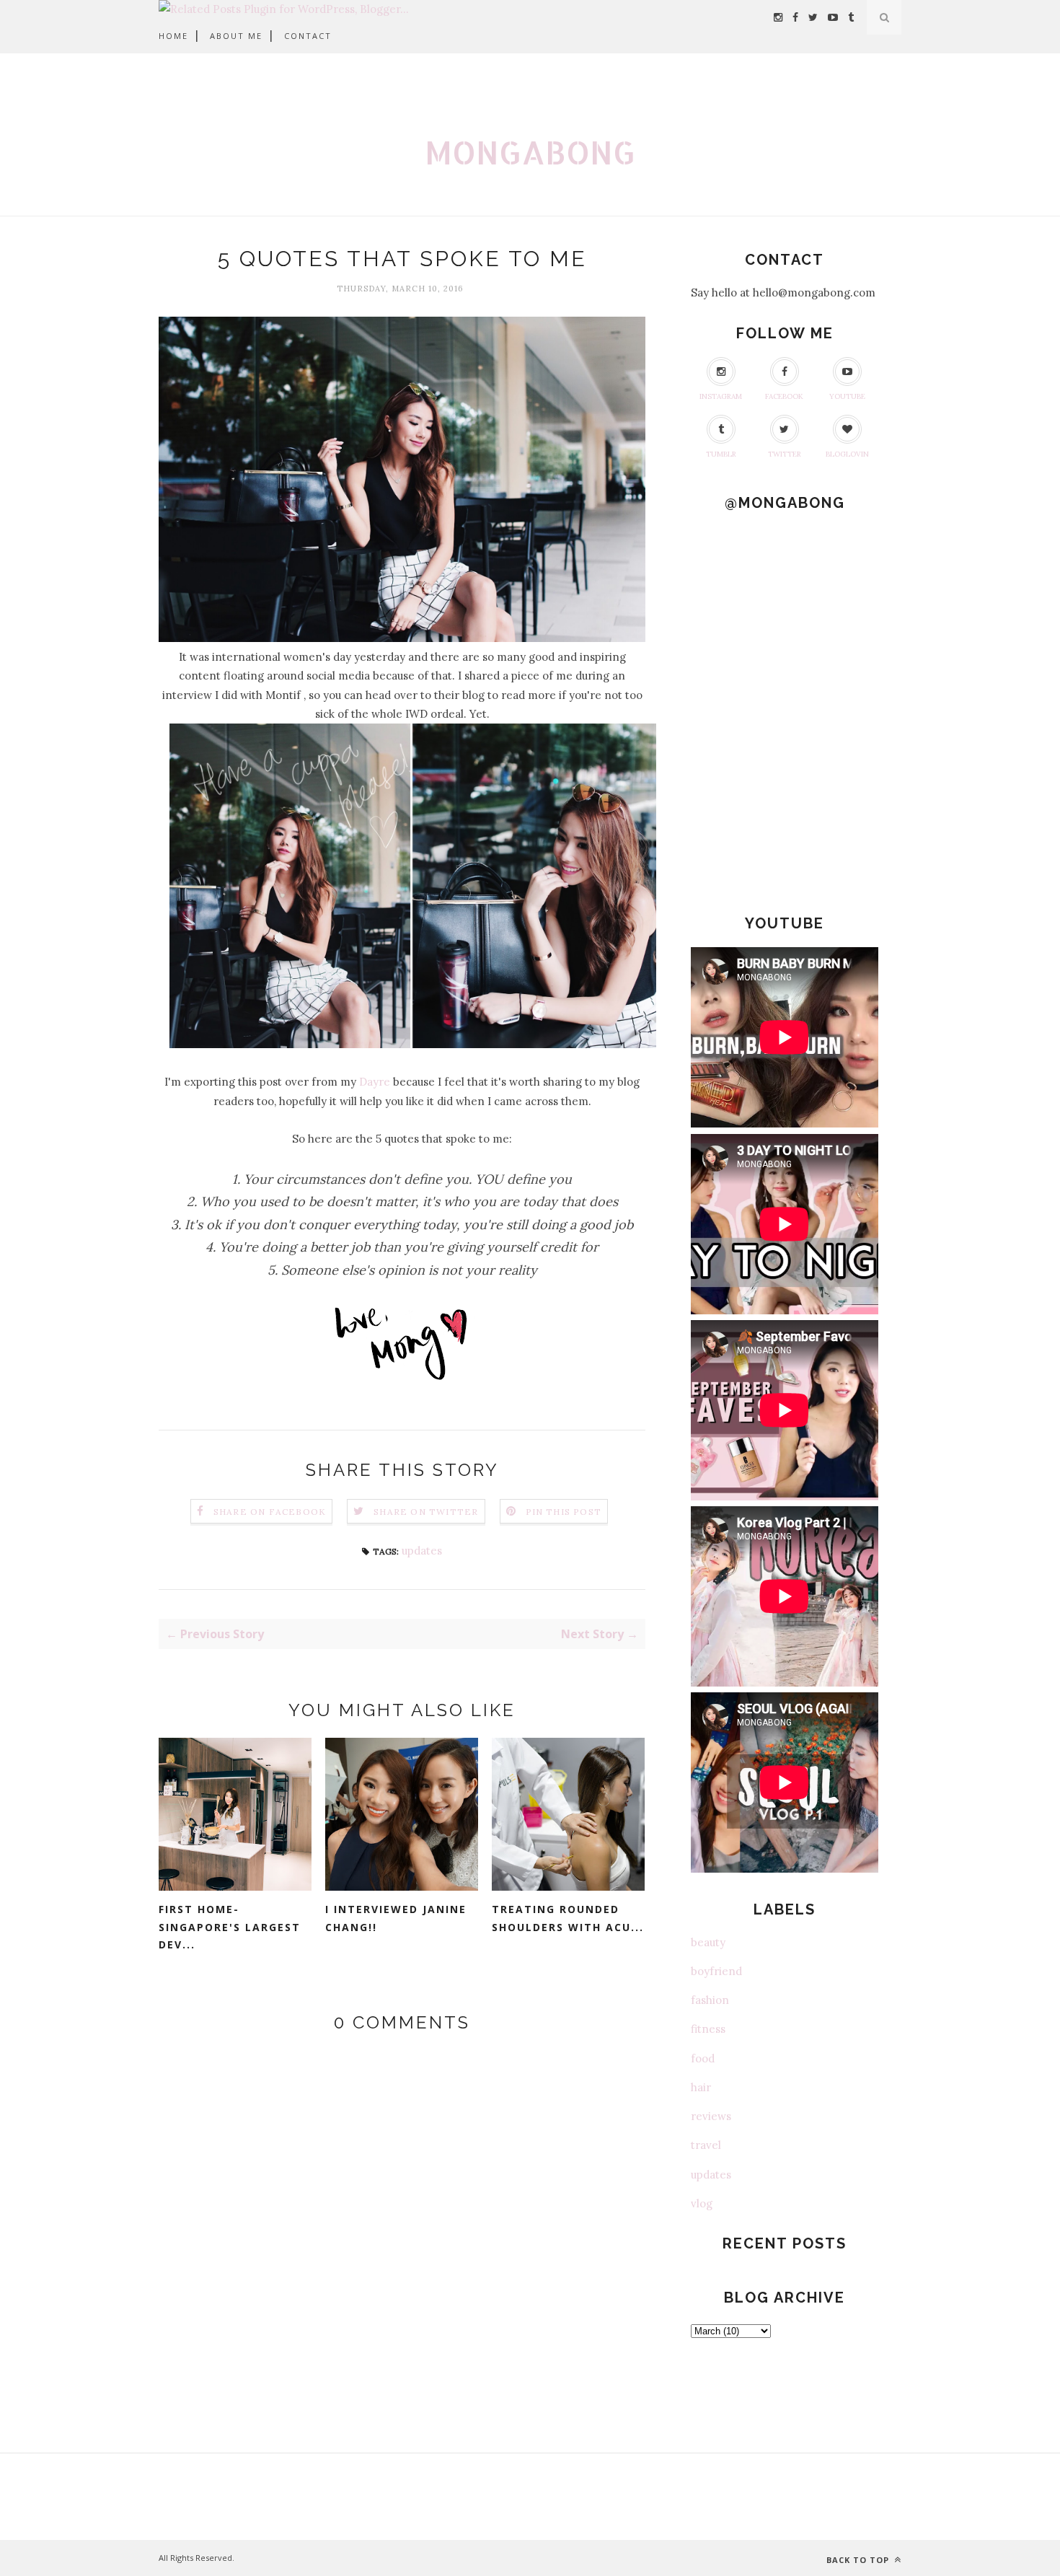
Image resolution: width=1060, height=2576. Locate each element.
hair (701, 2087)
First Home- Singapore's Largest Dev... (230, 1927)
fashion (710, 2000)
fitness (708, 2029)
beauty (708, 1942)
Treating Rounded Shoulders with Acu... (568, 1918)
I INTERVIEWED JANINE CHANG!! (396, 1918)
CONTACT (308, 36)
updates (422, 1551)
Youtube (847, 396)
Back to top (859, 2560)
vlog (702, 2203)
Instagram (721, 396)
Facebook (784, 396)
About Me (236, 36)
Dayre (375, 1082)
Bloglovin (847, 454)
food (703, 2058)
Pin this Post (564, 1512)
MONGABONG (530, 152)
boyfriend (716, 1971)
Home (173, 36)
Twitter (785, 454)
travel (706, 2145)
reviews (711, 2116)
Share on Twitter (426, 1512)
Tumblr (721, 454)
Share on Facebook (270, 1512)
